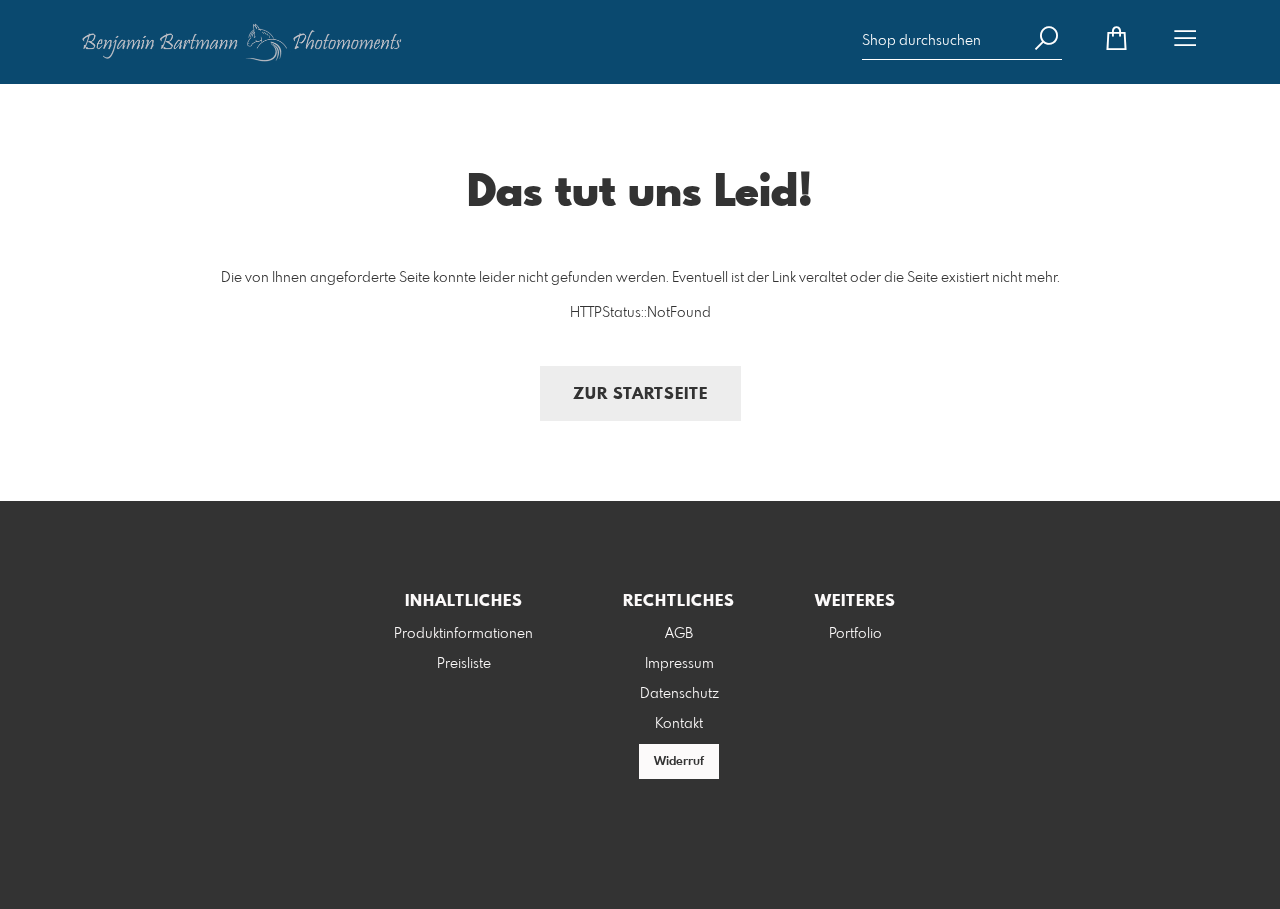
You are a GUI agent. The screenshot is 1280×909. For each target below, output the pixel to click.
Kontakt (679, 724)
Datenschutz (679, 694)
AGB (679, 634)
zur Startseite (640, 394)
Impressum (679, 664)
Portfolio (855, 634)
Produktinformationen (463, 634)
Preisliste (464, 664)
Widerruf (679, 762)
